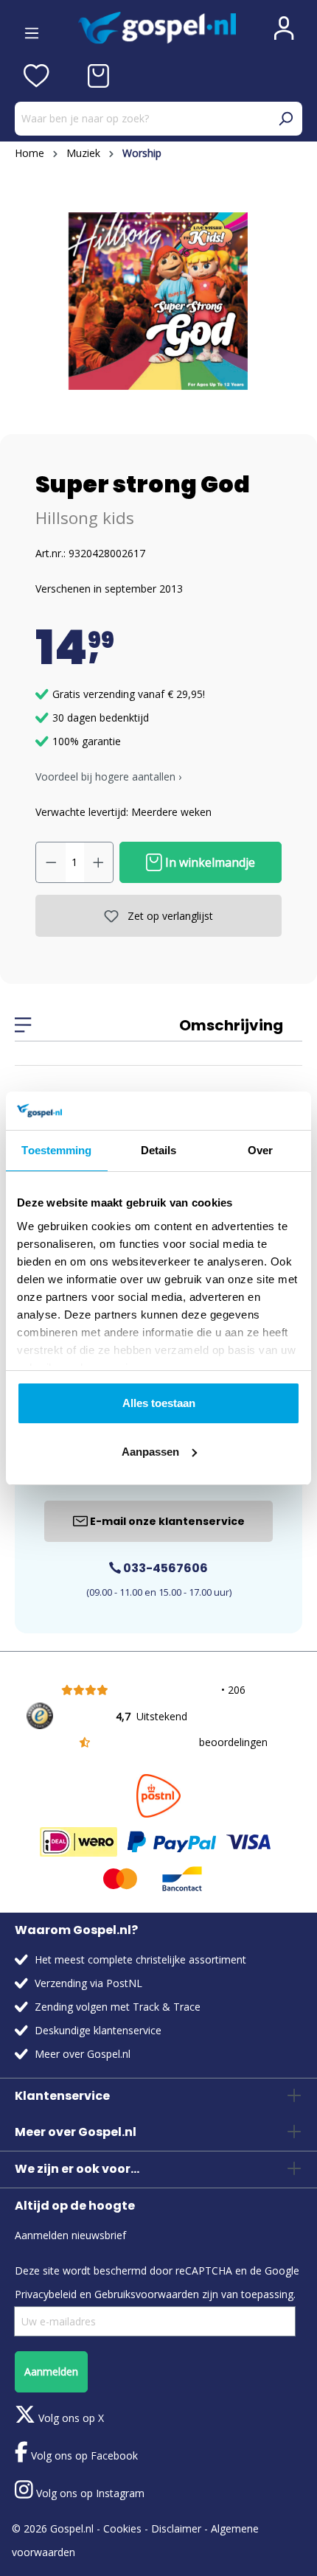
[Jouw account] (284, 28)
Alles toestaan (159, 1403)
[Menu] (32, 28)
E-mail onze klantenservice (166, 1521)
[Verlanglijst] (36, 76)
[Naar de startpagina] (157, 28)
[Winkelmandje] (98, 76)
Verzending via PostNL (88, 1983)
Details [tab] (159, 1150)
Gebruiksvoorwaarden (147, 2294)
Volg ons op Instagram (89, 2493)
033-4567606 (164, 1568)
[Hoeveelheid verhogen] (99, 862)
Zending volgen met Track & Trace (118, 2007)
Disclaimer (176, 2528)
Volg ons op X (70, 2418)
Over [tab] (260, 1150)
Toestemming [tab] (56, 1150)
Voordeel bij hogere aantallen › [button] (108, 776)
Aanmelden (51, 2371)
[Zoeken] (285, 119)
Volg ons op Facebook (83, 2455)
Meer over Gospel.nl (83, 2054)
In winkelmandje (209, 862)
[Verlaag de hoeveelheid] (51, 862)
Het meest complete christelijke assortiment (140, 1959)
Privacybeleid (46, 2294)
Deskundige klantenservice (98, 2030)
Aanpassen (150, 1452)
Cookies (122, 2528)
